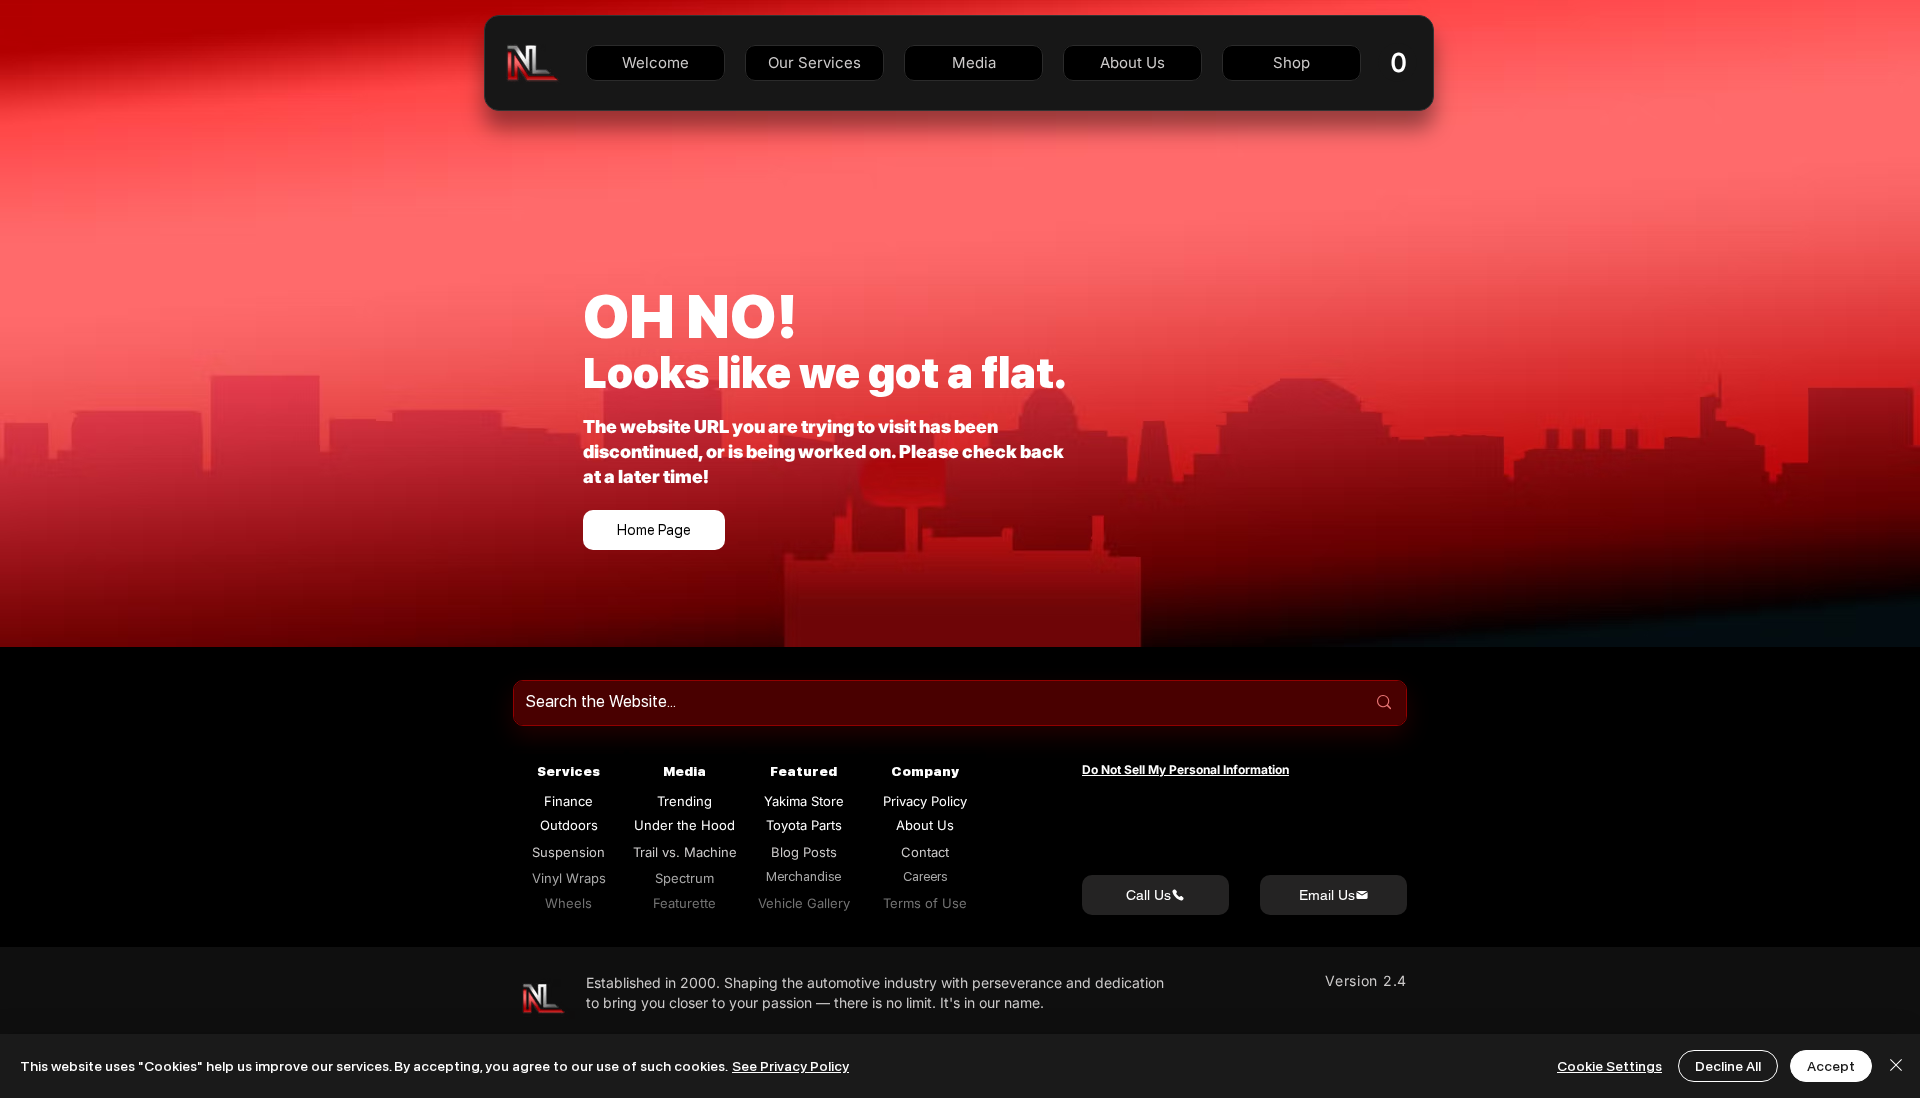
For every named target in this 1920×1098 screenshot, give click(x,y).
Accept (1831, 1066)
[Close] (1896, 1066)
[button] (814, 63)
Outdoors (569, 825)
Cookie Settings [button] (1609, 1066)
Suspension (568, 852)
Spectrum (684, 878)
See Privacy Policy (790, 1066)
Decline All (1728, 1066)
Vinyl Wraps (569, 878)
